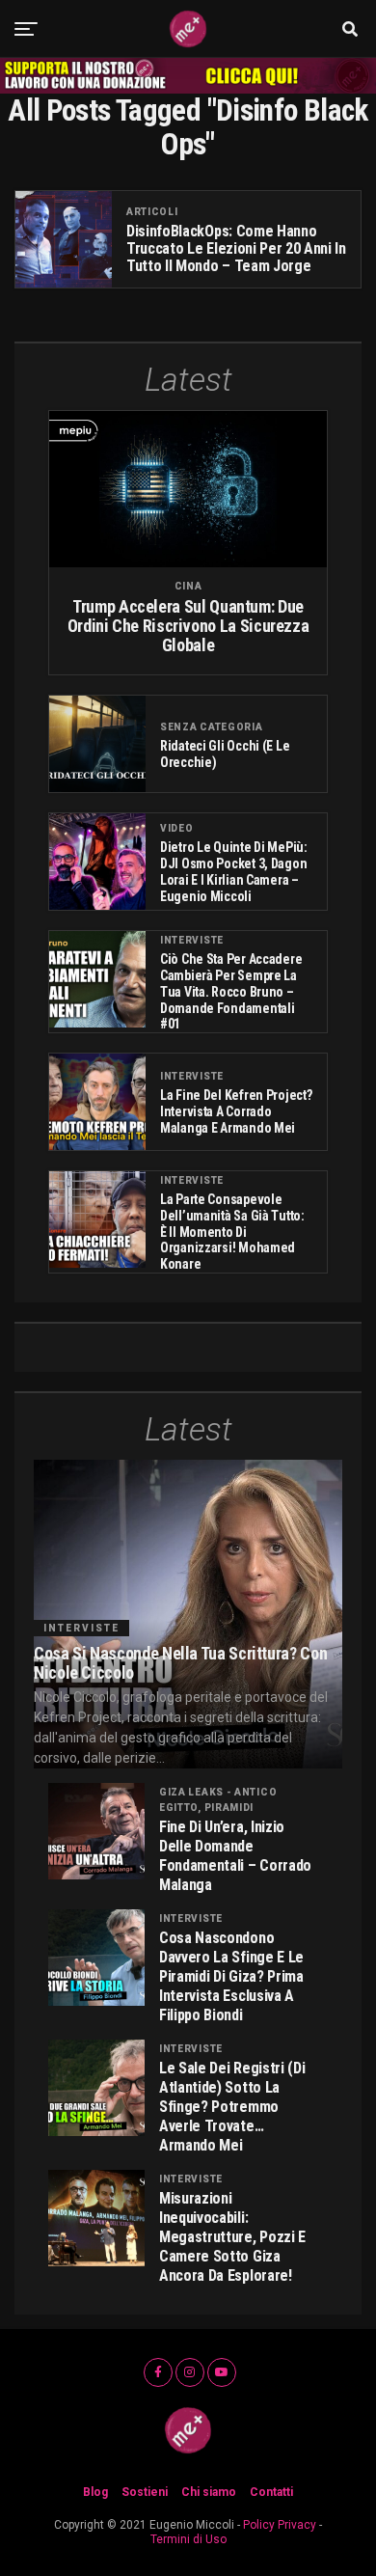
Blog (95, 2492)
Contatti (271, 2492)
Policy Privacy (280, 2525)
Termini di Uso (188, 2539)
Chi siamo (209, 2492)
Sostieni (145, 2492)
